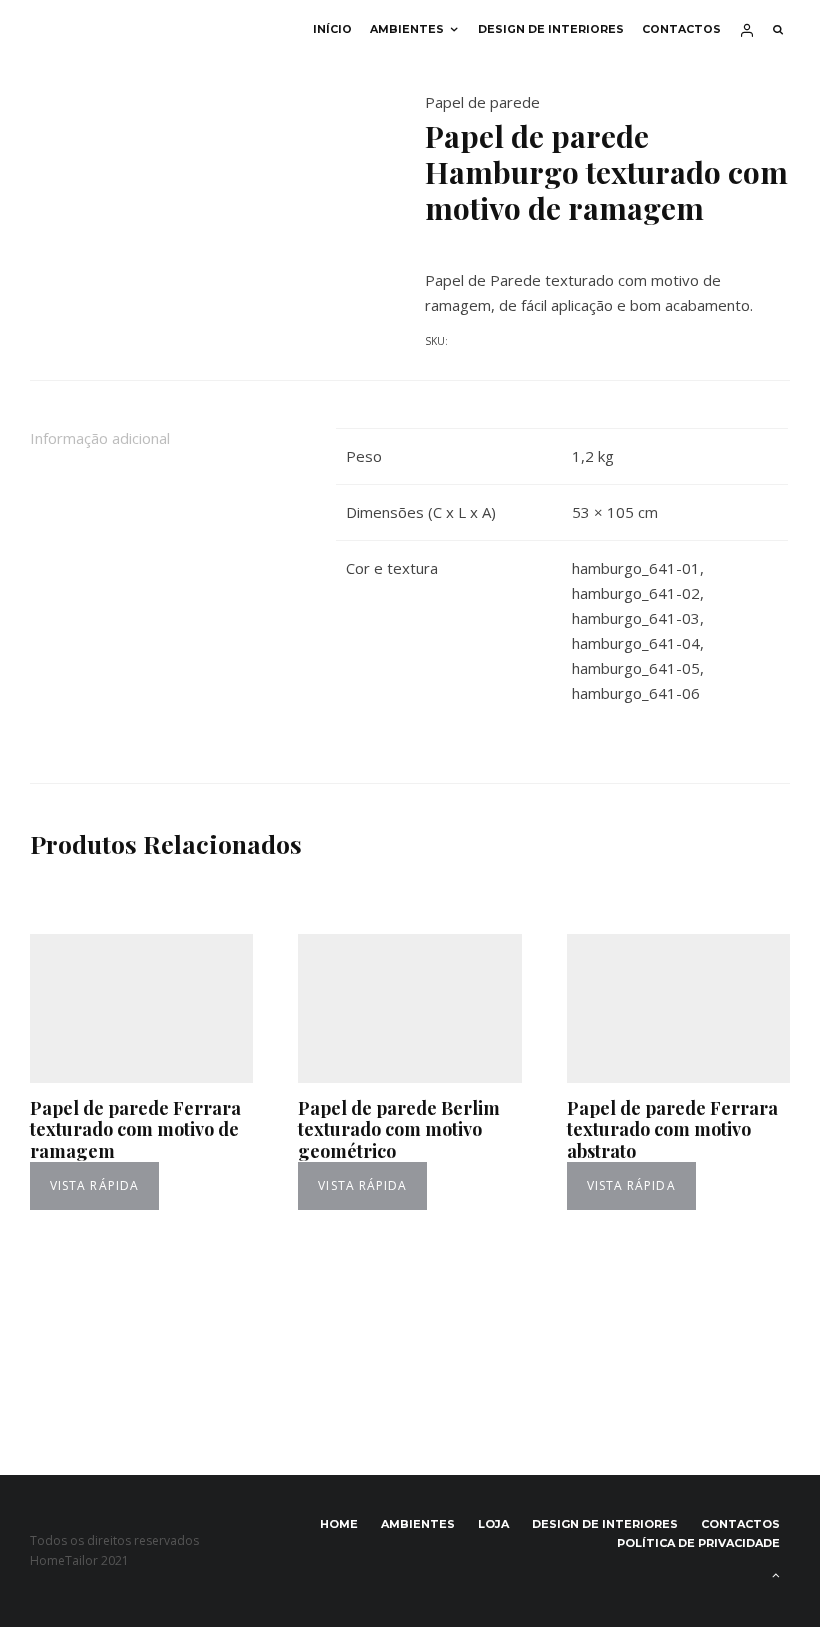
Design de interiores (551, 29)
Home (339, 1524)
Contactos (681, 29)
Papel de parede (482, 102)
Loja (493, 1524)
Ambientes (407, 29)
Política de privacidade (698, 1543)
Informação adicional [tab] (100, 438)
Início (332, 29)
